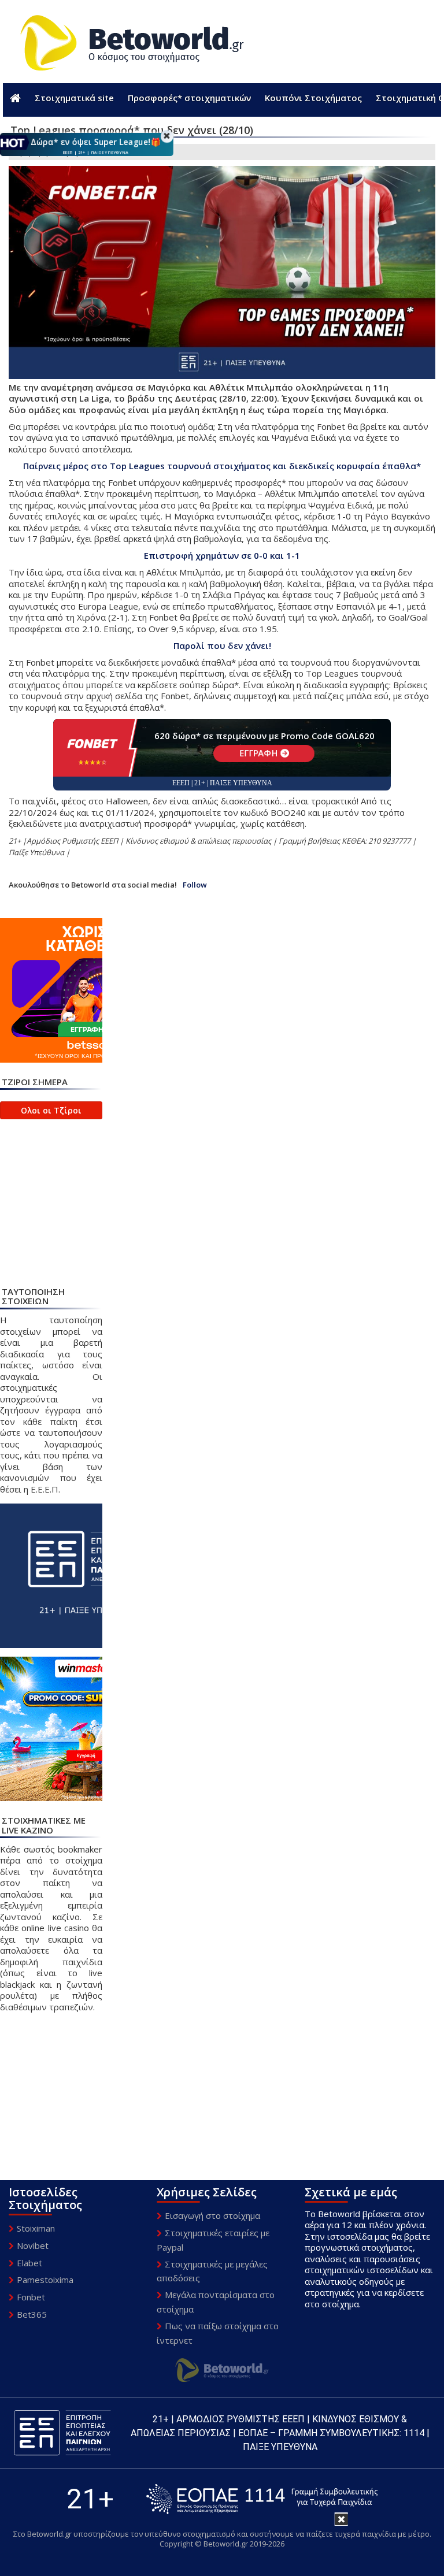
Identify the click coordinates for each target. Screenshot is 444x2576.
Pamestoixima (45, 2280)
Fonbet (31, 2297)
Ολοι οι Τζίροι (51, 1110)
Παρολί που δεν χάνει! (222, 645)
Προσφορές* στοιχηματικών (189, 98)
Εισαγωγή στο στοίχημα (212, 2215)
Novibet (33, 2245)
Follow (195, 885)
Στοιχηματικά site (74, 98)
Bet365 (32, 2314)
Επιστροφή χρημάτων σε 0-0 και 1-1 (222, 555)
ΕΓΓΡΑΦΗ (259, 753)
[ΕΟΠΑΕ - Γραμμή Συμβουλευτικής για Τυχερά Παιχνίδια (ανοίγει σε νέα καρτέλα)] (262, 2499)
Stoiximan (36, 2228)
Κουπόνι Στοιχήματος (313, 98)
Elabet (29, 2263)
